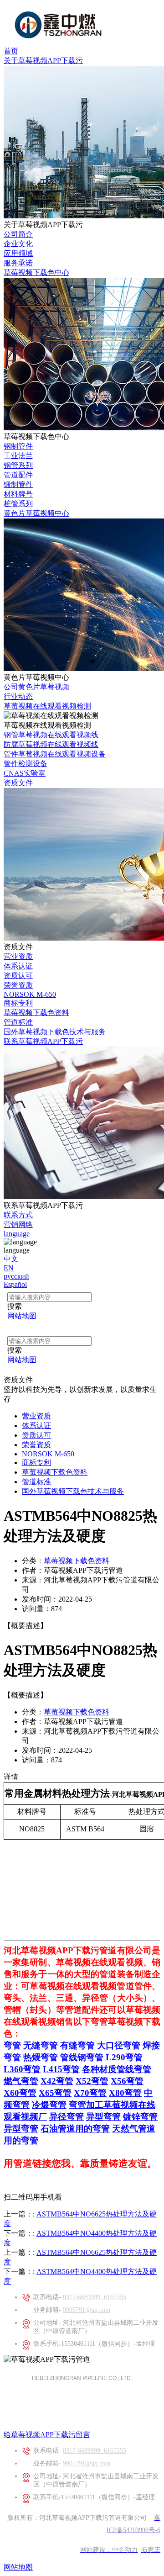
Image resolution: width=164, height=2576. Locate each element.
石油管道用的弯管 (75, 2129)
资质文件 (18, 783)
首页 (11, 51)
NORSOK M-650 (30, 994)
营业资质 (18, 956)
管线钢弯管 (82, 2057)
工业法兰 (18, 456)
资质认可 (18, 976)
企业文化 (18, 244)
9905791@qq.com (87, 2310)
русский (16, 1276)
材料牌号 (18, 494)
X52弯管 (92, 2081)
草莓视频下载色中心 (36, 272)
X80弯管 (125, 2093)
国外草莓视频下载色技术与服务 (55, 1032)
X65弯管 (55, 2093)
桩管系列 (18, 504)
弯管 (12, 2045)
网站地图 (18, 2567)
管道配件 (18, 475)
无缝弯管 (41, 2045)
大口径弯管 (119, 2045)
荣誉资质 (18, 985)
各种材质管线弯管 (117, 2069)
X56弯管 (127, 2081)
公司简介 (18, 234)
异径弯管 (67, 2117)
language (17, 1234)
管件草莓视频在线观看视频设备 (55, 754)
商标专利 (18, 1003)
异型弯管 (103, 2117)
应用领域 (18, 253)
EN (9, 1268)
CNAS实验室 (25, 773)
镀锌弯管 (140, 2117)
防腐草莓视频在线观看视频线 (51, 744)
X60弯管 (20, 2093)
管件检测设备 (26, 764)
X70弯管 (90, 2093)
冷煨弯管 (49, 2105)
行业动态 (18, 696)
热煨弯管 (41, 2057)
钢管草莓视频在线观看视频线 (51, 735)
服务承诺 (18, 263)
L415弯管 (61, 2069)
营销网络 (18, 1225)
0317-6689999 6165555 (95, 2297)
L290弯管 (124, 2057)
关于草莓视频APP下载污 (43, 61)
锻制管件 (18, 484)
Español (15, 1284)
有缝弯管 (77, 2045)
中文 (11, 1259)
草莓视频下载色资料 (36, 1013)
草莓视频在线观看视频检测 (47, 706)
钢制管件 (18, 446)
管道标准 (18, 1022)
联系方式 (18, 1215)
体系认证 (18, 966)
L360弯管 (22, 2069)
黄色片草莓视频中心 (36, 513)
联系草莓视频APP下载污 (43, 1041)
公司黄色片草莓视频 (36, 687)
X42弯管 (57, 2081)
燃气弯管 (21, 2081)
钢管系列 (18, 465)
